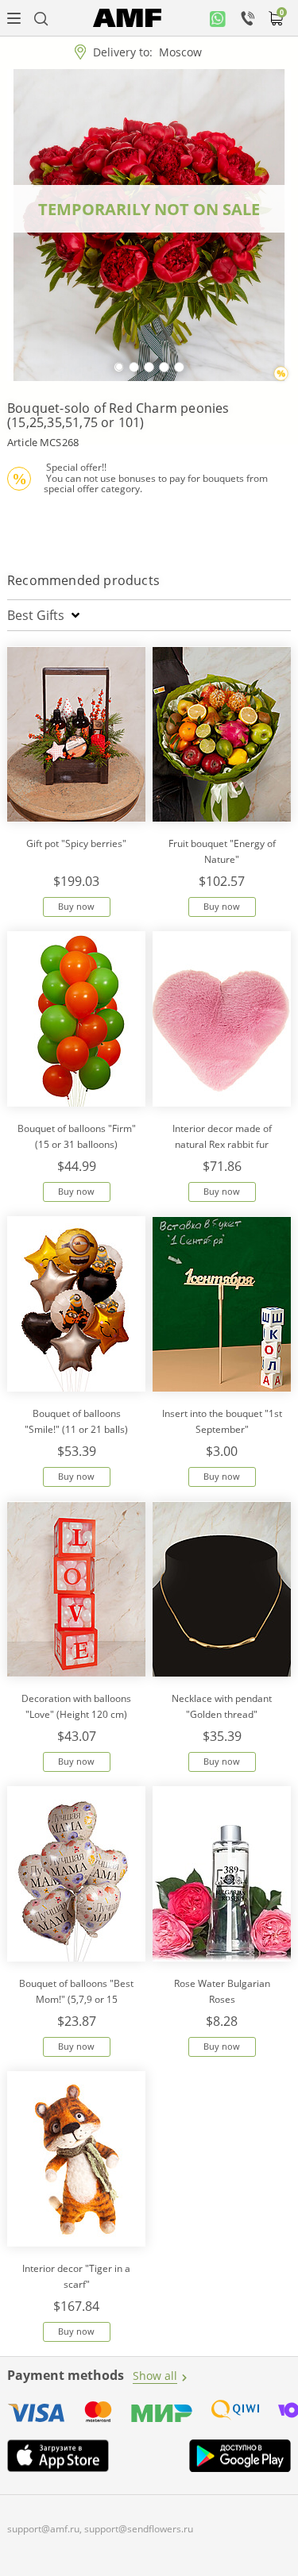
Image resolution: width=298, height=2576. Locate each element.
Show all (155, 2376)
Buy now (76, 906)
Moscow (180, 52)
